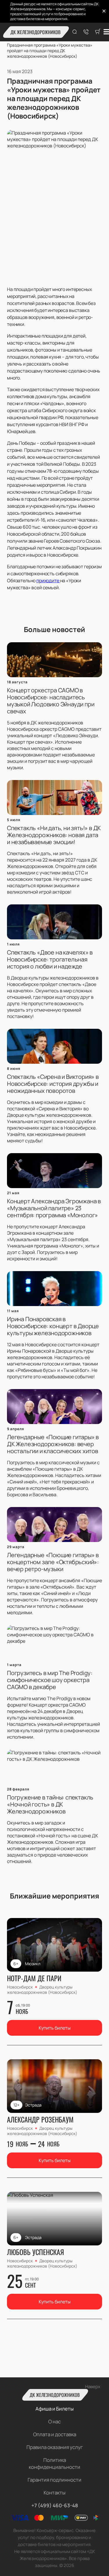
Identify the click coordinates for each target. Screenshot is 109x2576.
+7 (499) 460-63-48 (55, 2505)
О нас (54, 2421)
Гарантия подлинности (54, 2480)
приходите (48, 581)
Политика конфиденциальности (54, 2463)
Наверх (93, 2387)
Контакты (54, 2493)
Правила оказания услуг (55, 2447)
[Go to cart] (98, 32)
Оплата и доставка (55, 2434)
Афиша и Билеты (54, 2409)
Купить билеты (55, 2028)
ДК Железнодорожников (35, 32)
